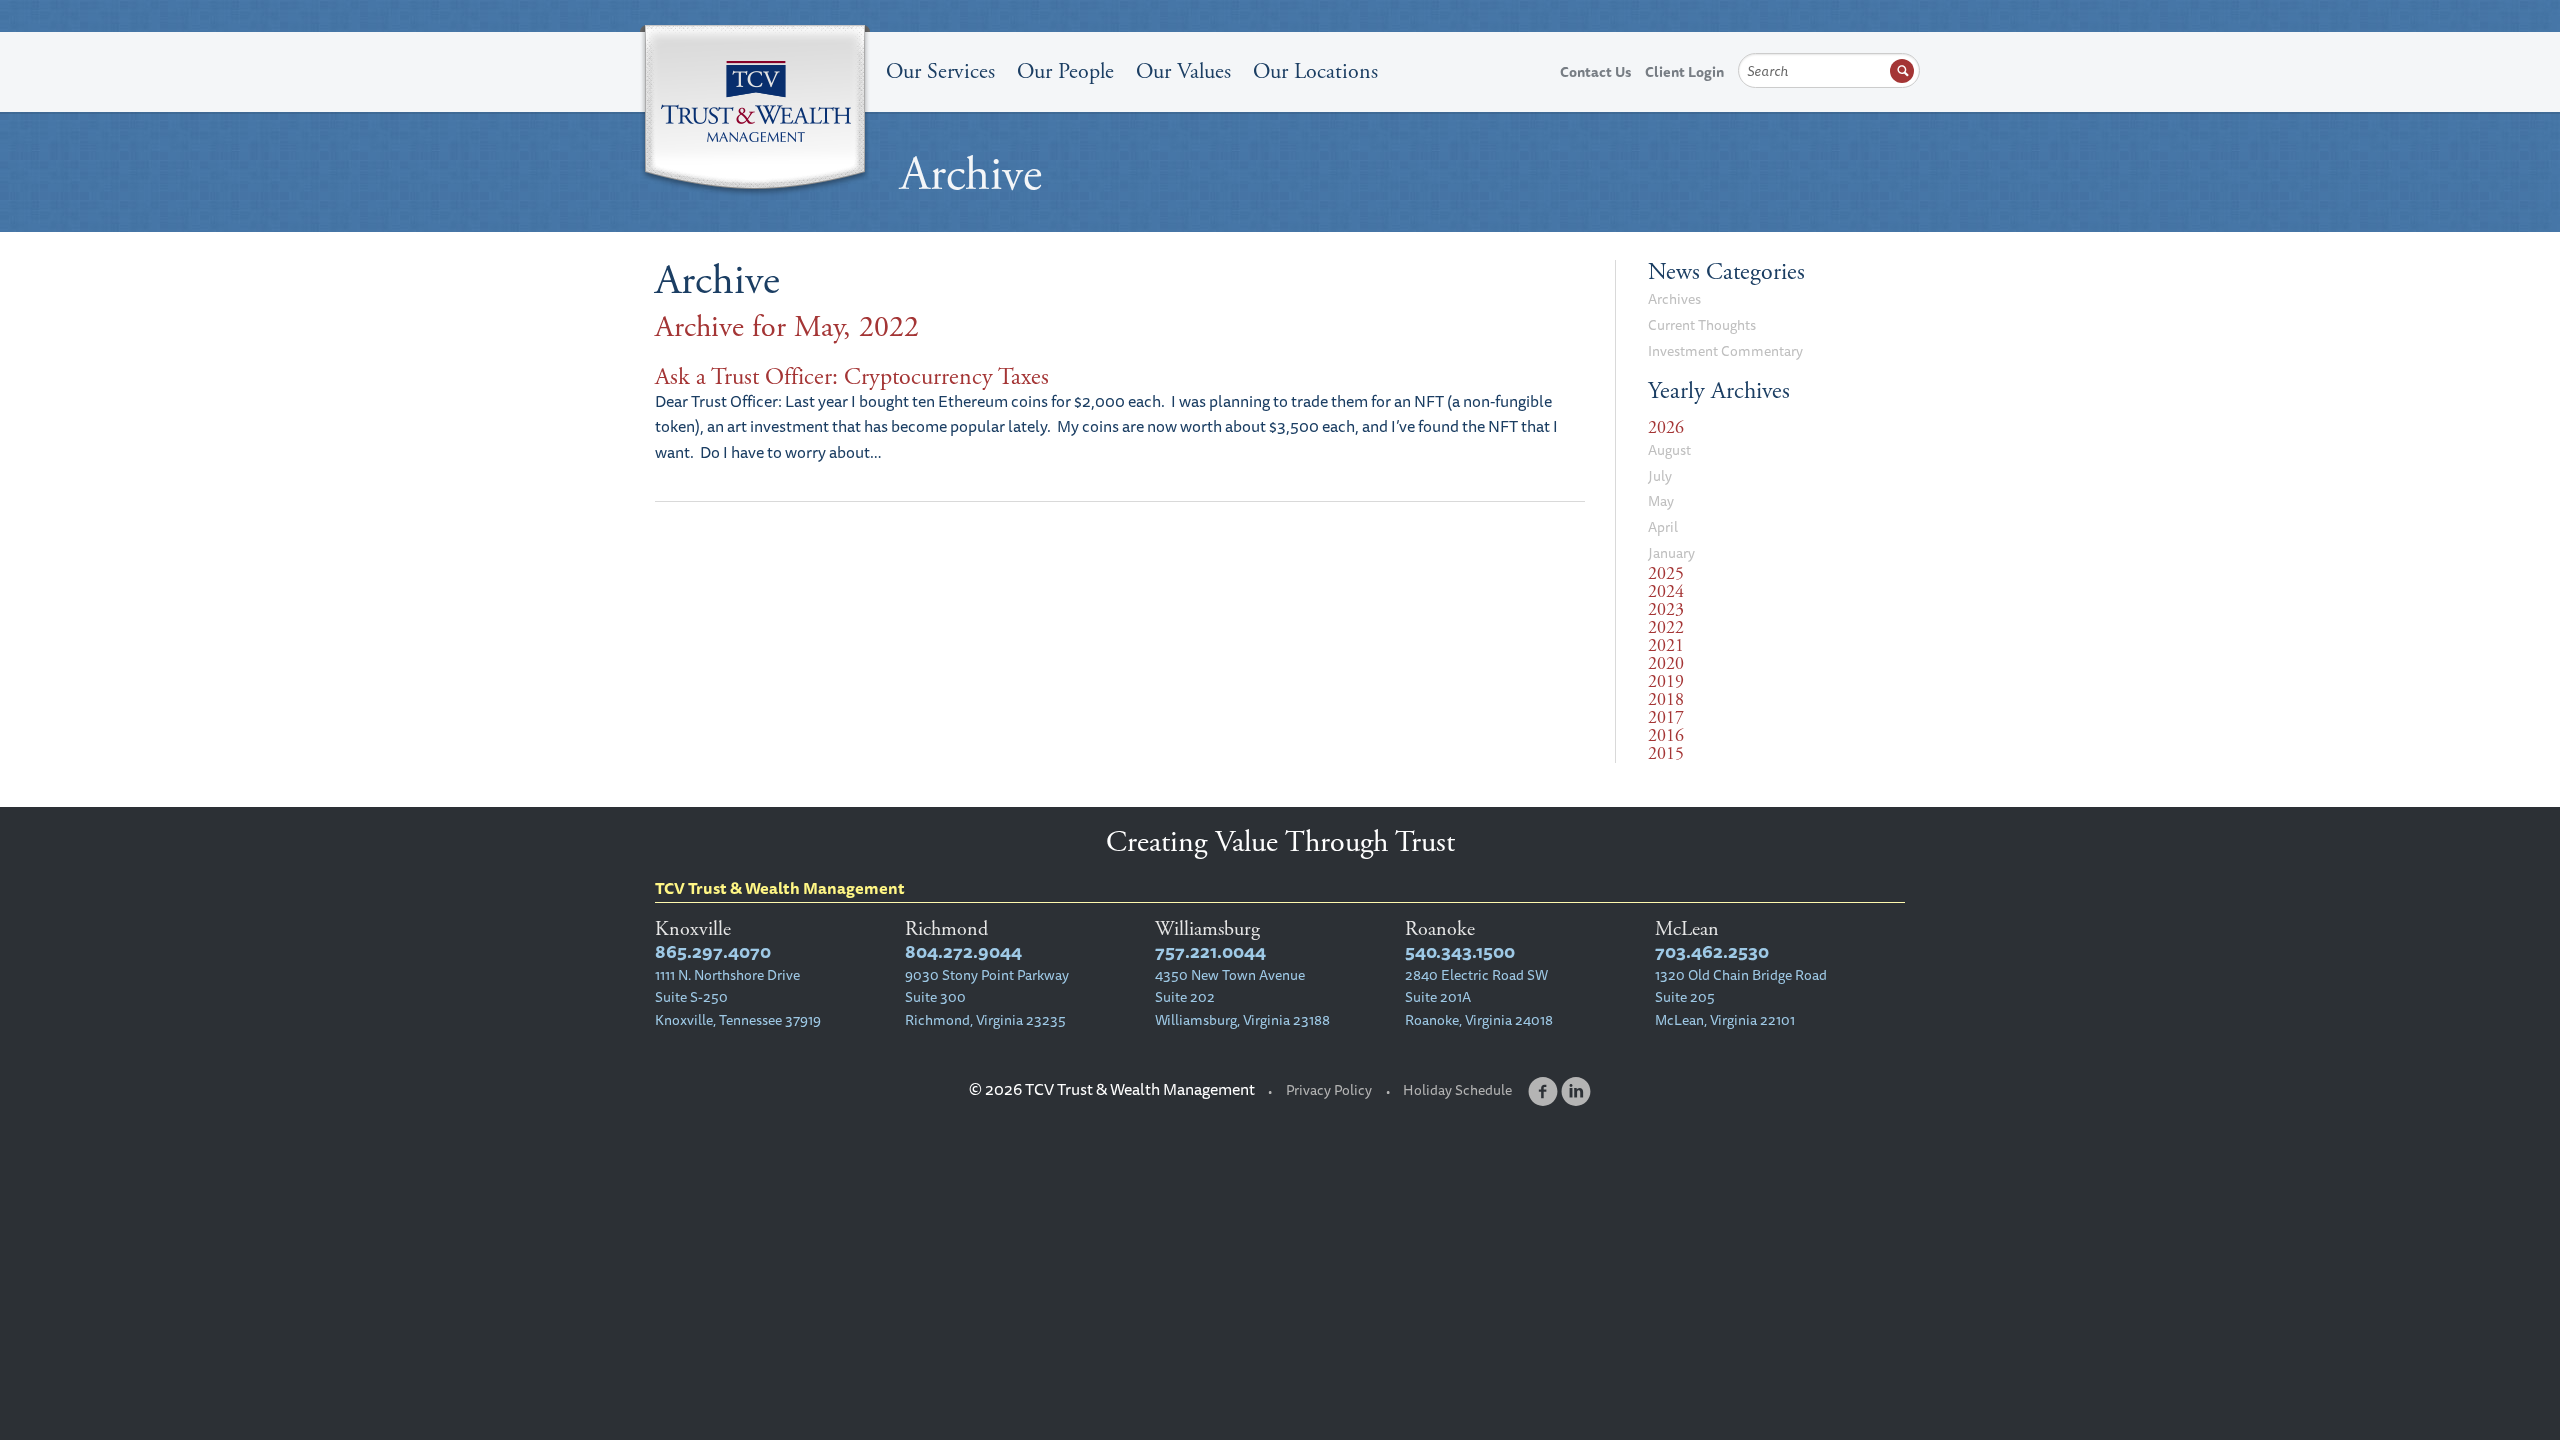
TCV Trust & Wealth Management (755, 112)
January (1671, 553)
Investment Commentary (1725, 351)
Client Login (1684, 72)
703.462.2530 (1712, 951)
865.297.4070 (713, 951)
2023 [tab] (1666, 610)
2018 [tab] (1666, 700)
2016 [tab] (1666, 736)
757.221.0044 (1210, 951)
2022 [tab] (1666, 628)
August (1669, 450)
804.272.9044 (963, 951)
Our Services (940, 72)
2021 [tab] (1666, 646)
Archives (1674, 299)
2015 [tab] (1666, 754)
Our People (1065, 72)
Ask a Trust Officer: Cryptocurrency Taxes (852, 377)
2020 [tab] (1666, 664)
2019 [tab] (1666, 682)
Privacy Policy (1329, 1090)
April (1663, 527)
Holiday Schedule (1457, 1090)
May (1661, 501)
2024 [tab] (1666, 592)
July (1660, 476)
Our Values (1183, 72)
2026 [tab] (1666, 428)
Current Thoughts (1702, 325)
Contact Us (1595, 72)
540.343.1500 (1460, 951)
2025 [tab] (1666, 574)
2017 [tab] (1666, 718)
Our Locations (1315, 72)
